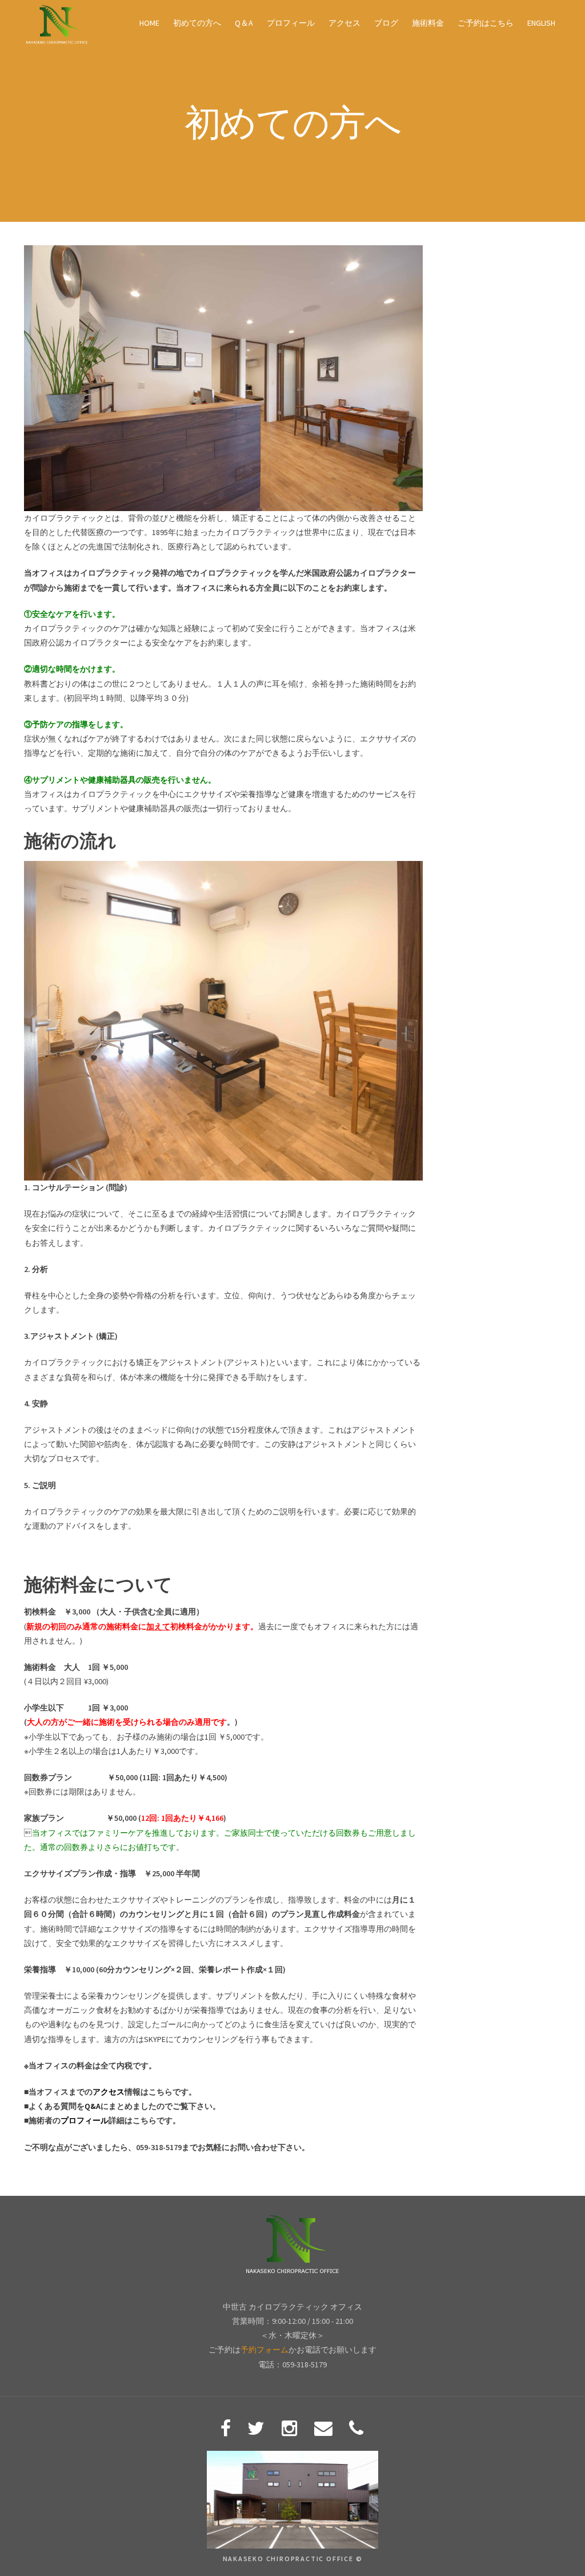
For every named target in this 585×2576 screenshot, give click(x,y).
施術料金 (428, 23)
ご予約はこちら (486, 23)
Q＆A (244, 23)
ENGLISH (541, 23)
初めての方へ (197, 23)
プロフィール (291, 23)
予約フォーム (265, 2350)
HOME (149, 23)
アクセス (344, 23)
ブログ (386, 23)
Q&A (93, 2106)
